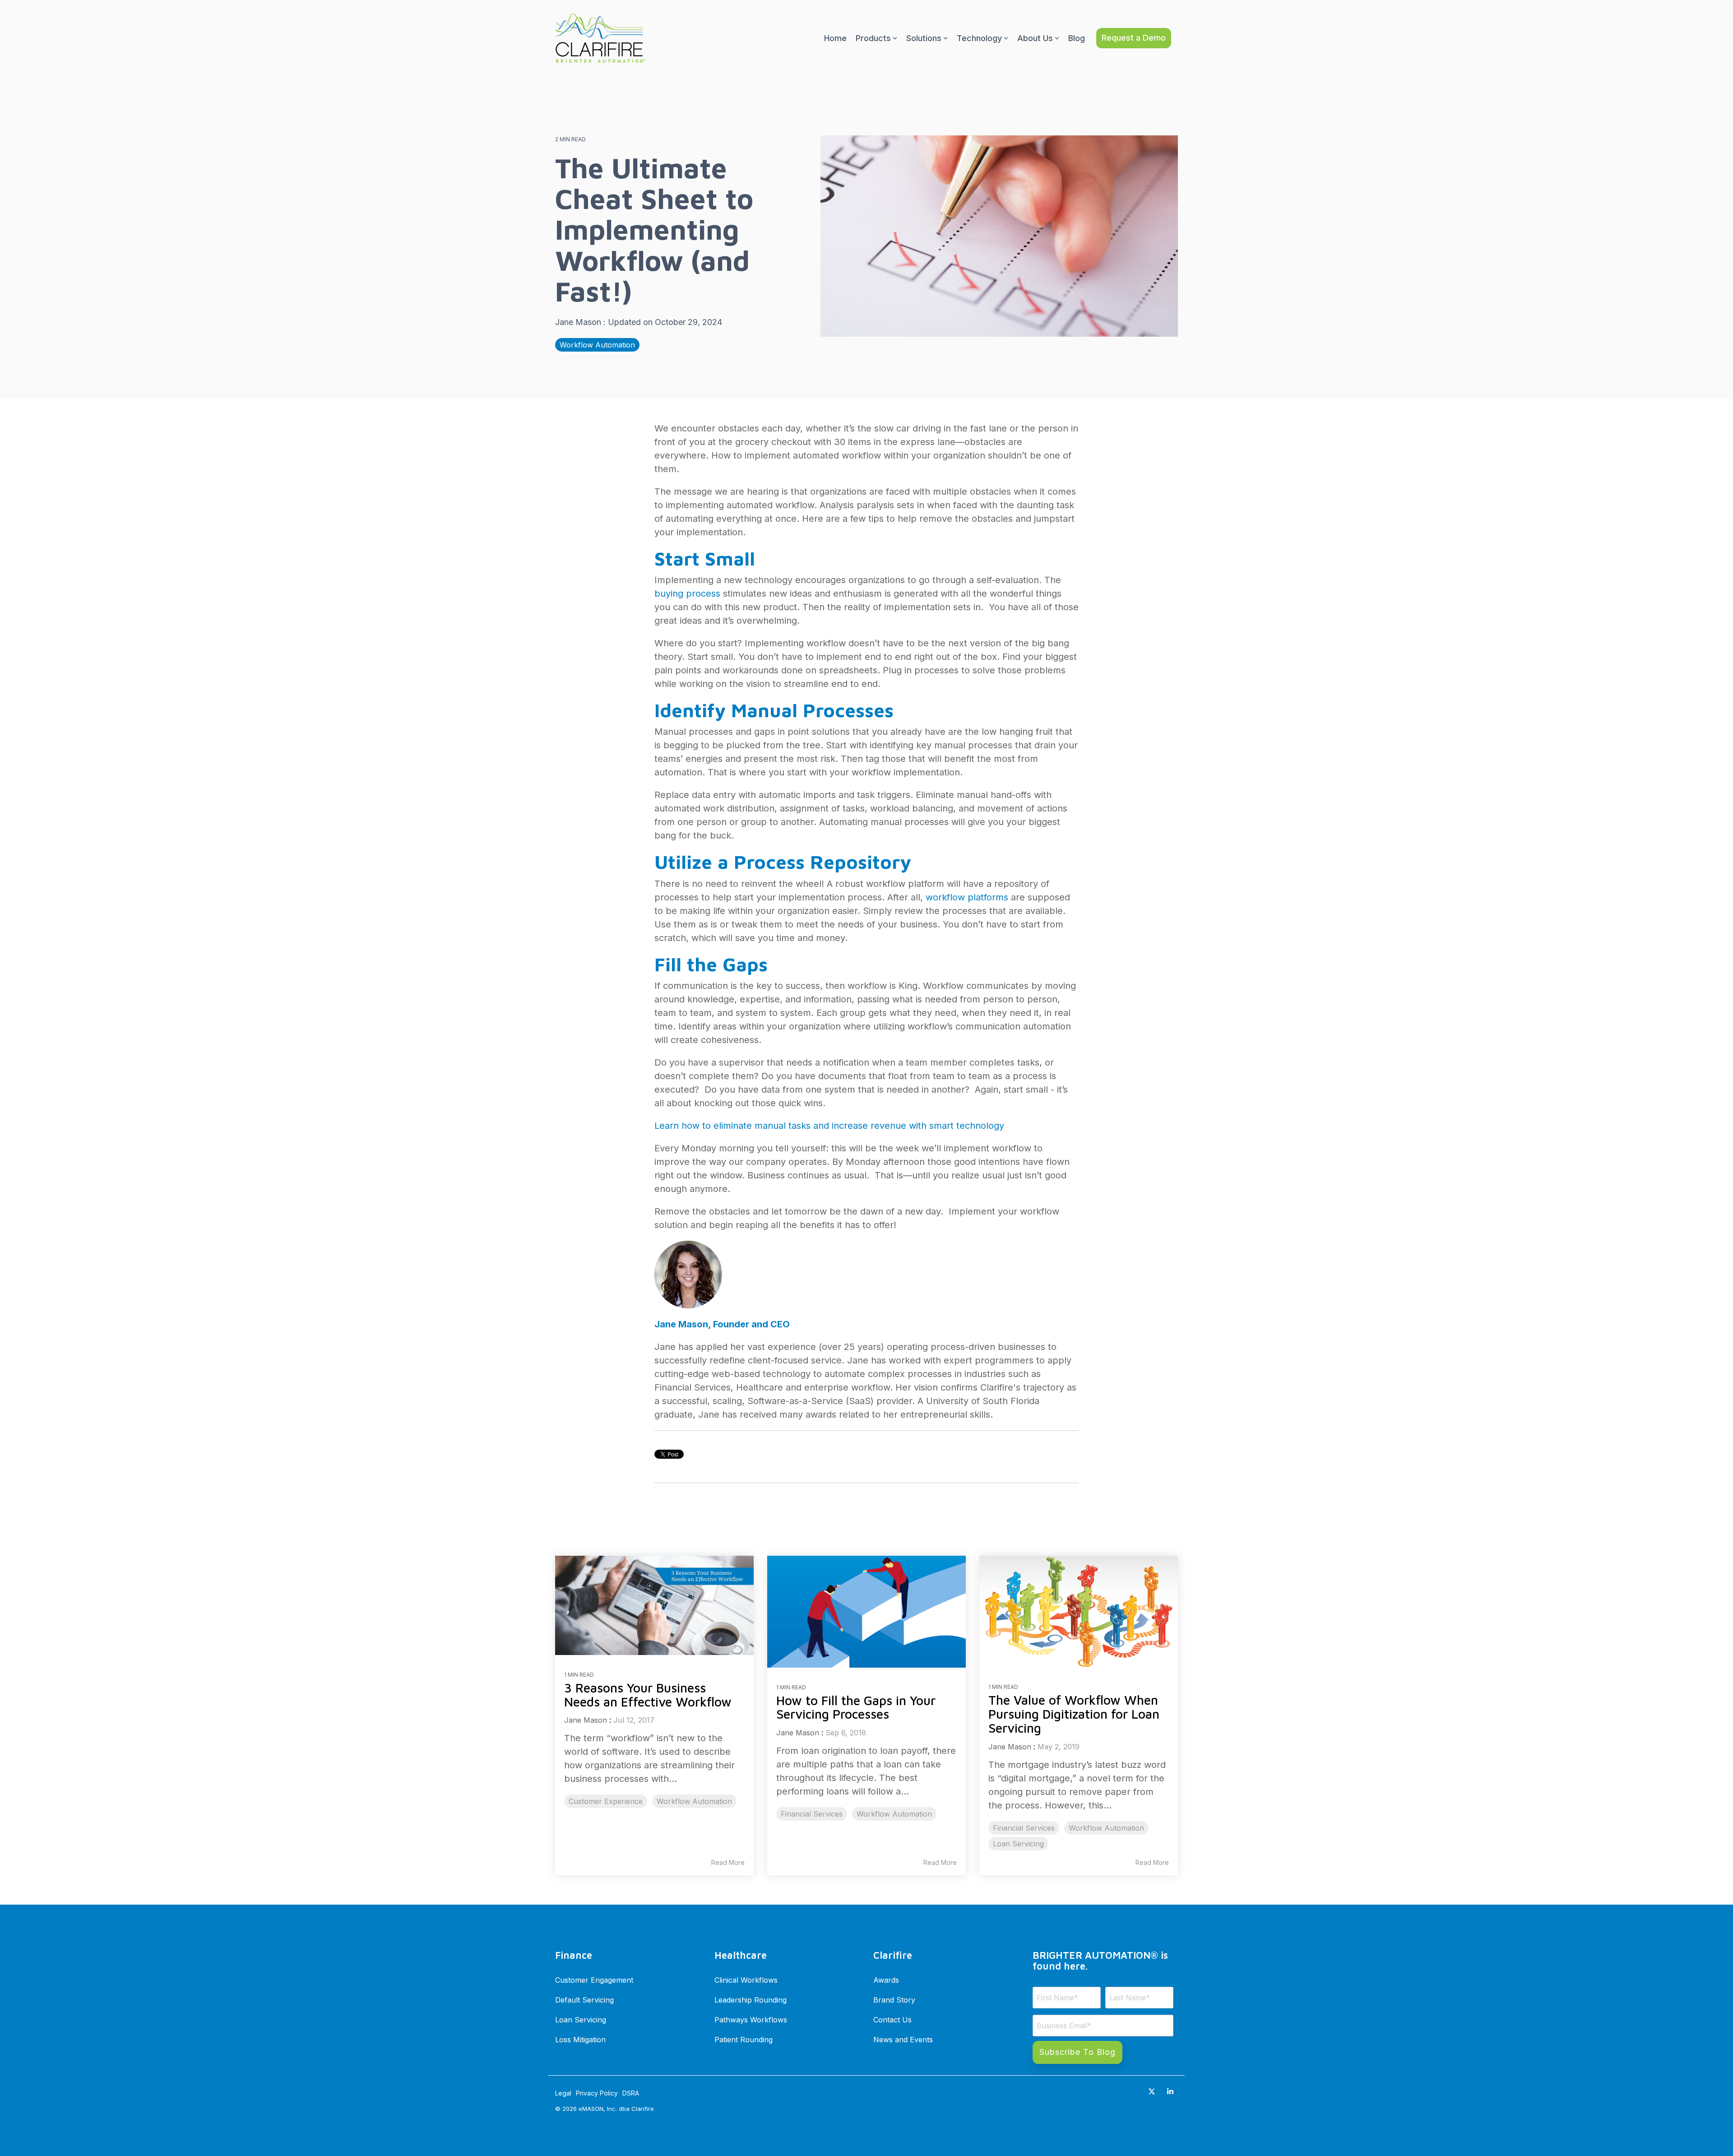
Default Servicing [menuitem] (584, 2000)
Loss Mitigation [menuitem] (580, 2040)
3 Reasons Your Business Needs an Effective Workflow (648, 1695)
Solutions (924, 38)
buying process (687, 593)
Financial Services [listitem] (812, 1814)
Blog (1077, 38)
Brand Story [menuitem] (894, 2000)
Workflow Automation (597, 345)
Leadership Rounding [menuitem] (751, 2000)
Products (873, 38)
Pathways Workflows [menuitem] (751, 2020)
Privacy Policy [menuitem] (597, 2093)
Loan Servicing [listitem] (1018, 1844)
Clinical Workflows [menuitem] (746, 1980)
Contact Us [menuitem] (892, 2020)
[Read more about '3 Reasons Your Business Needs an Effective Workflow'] (654, 1605)
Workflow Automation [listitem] (694, 1801)
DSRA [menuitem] (631, 2093)
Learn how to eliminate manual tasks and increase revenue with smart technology (829, 1126)
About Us (1035, 38)
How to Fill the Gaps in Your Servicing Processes (856, 1707)
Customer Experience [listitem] (606, 1801)
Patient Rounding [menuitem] (744, 2040)
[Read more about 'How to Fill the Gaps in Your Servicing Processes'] (866, 1612)
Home (835, 38)
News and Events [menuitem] (903, 2040)
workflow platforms (967, 897)
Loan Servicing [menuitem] (581, 2020)
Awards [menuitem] (886, 1980)
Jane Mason (579, 322)
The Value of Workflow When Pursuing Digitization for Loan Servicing (1074, 1714)
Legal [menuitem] (563, 2093)
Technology (979, 38)
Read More (728, 1863)
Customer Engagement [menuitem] (594, 1980)
